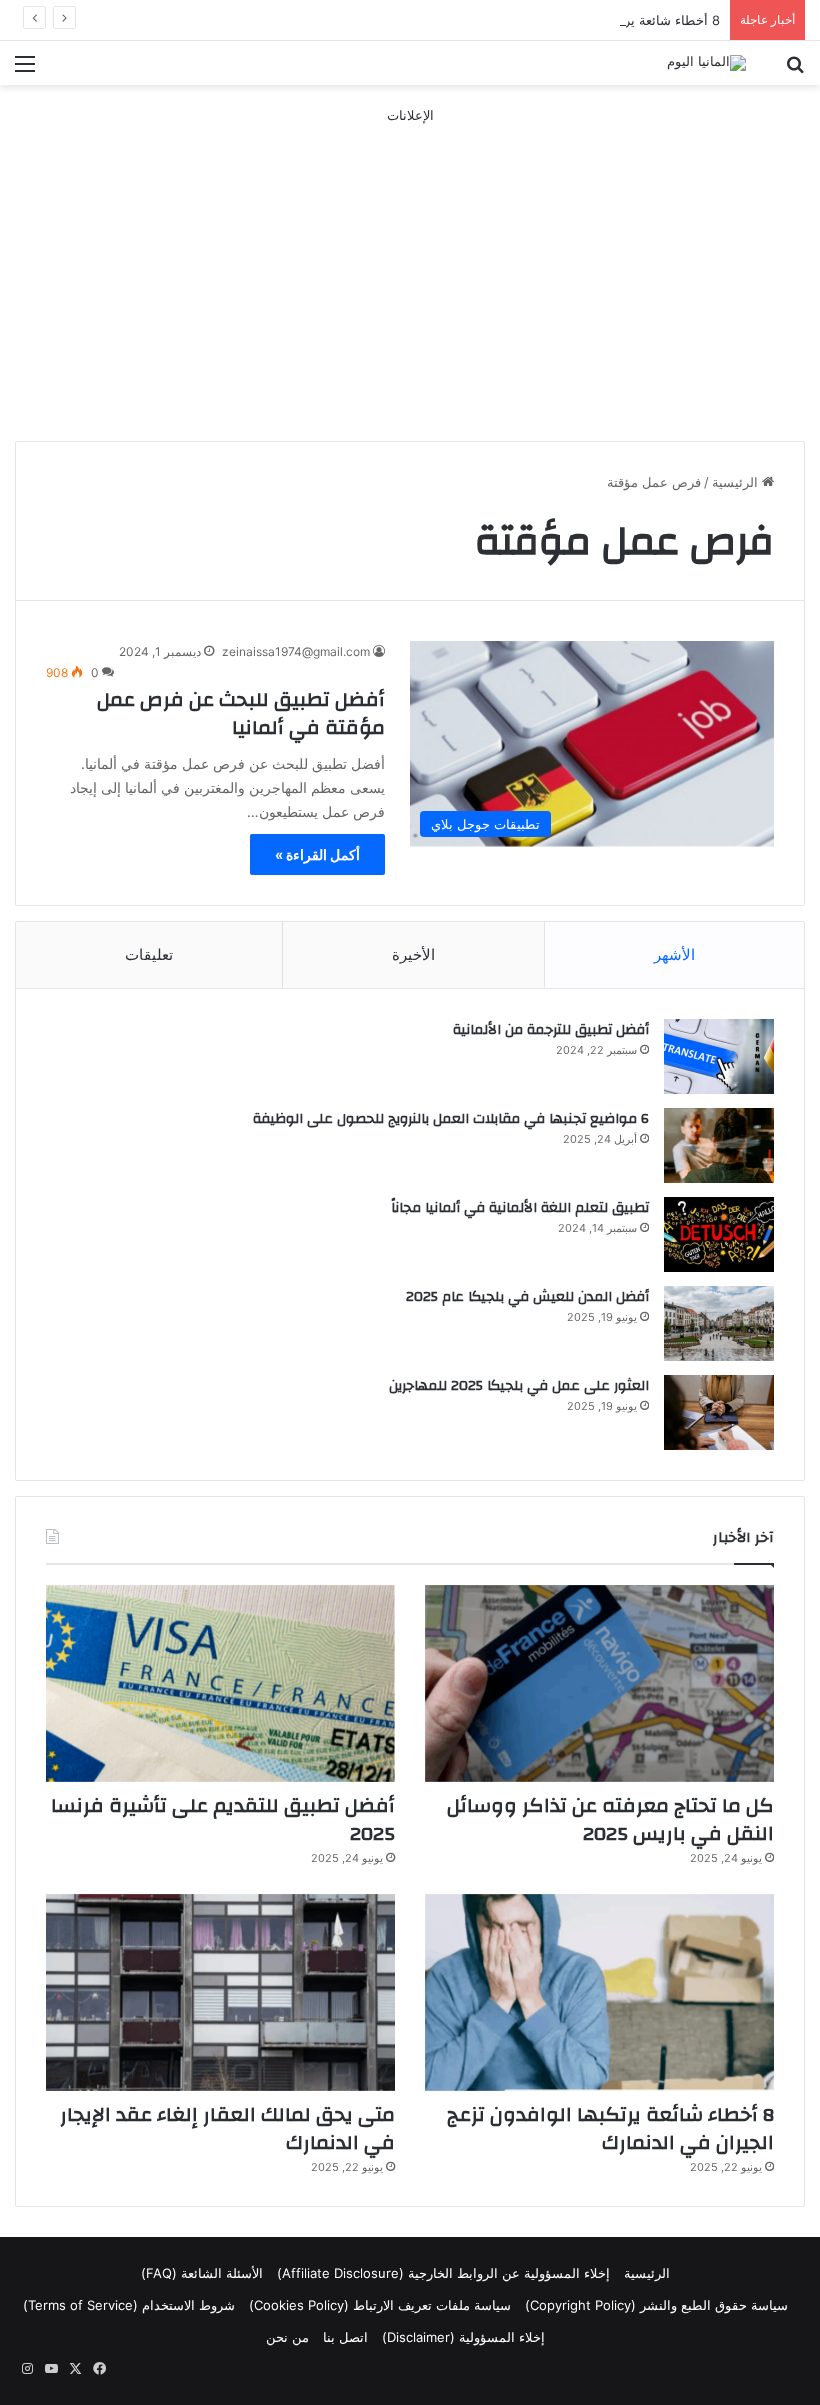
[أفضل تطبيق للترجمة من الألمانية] (719, 1056)
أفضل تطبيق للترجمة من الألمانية (551, 1030)
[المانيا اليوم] (706, 63)
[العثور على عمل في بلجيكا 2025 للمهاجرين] (719, 1412)
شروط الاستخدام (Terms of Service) (129, 2305)
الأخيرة (413, 954)
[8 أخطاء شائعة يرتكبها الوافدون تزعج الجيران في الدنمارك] (599, 1992)
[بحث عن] (795, 70)
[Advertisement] (410, 266)
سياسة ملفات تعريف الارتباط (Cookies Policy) (380, 2305)
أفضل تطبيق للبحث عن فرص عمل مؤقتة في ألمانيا (241, 713)
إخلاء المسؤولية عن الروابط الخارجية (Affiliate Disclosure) (443, 2273)
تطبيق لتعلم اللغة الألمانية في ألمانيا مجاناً (520, 1208)
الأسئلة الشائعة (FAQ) (202, 2273)
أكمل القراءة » (317, 854)
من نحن (287, 2337)
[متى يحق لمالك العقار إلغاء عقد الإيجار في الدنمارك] (220, 1992)
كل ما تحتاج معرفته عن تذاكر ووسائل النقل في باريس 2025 (610, 1819)
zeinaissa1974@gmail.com (296, 651)
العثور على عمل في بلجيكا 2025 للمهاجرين (519, 1386)
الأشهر (674, 954)
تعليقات (149, 954)
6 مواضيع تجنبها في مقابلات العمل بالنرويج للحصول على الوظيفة (451, 1119)
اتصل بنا (345, 2337)
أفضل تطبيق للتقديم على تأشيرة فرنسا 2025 (223, 1819)
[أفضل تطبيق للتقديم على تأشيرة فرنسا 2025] (220, 1683)
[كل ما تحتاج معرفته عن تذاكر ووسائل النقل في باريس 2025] (599, 1683)
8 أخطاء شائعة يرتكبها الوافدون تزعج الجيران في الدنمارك (559, 20)
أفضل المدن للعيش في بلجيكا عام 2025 (527, 1297)
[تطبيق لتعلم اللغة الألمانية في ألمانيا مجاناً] (719, 1234)
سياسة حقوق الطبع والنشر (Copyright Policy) (656, 2305)
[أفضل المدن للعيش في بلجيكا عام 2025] (719, 1323)
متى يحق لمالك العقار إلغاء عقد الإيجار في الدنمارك (227, 2128)
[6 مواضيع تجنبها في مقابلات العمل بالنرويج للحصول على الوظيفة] (719, 1145)
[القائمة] (25, 70)
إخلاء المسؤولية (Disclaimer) (463, 2337)
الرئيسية (737, 482)
